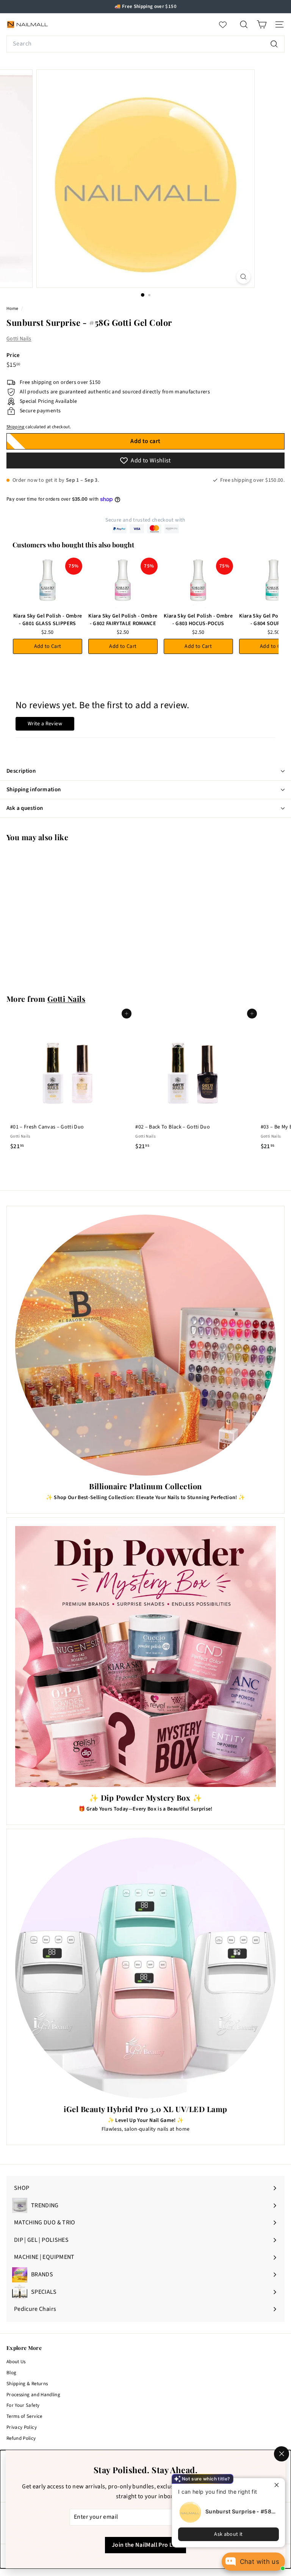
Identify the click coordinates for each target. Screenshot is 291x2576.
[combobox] (145, 44)
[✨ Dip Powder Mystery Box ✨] (145, 1657)
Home (13, 309)
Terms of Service (24, 2416)
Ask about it (228, 2534)
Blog (11, 2373)
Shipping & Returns (27, 2384)
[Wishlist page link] (227, 25)
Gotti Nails (19, 339)
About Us (16, 2362)
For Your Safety (23, 2405)
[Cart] (262, 24)
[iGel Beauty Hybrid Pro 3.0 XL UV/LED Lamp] (145, 1968)
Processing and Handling (33, 2395)
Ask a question (25, 808)
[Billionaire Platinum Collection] (145, 1345)
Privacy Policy (22, 2427)
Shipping (16, 427)
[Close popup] (278, 2485)
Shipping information (34, 790)
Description (21, 771)
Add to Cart (48, 646)
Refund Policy (21, 2438)
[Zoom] (243, 277)
